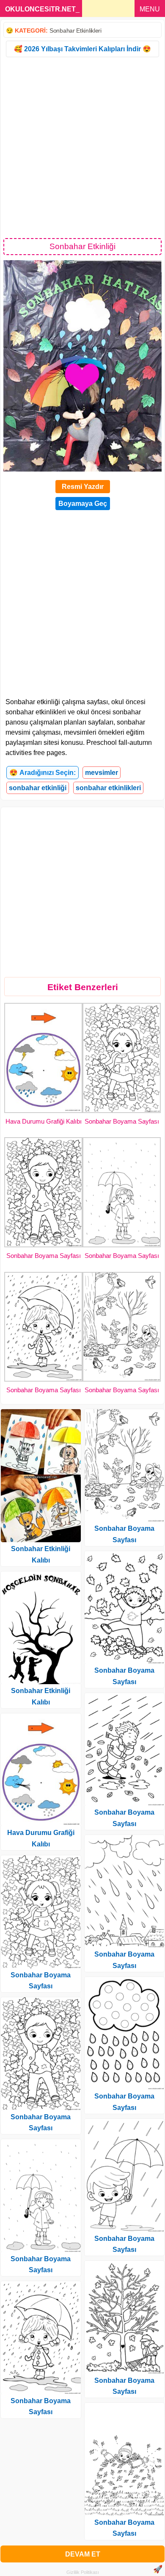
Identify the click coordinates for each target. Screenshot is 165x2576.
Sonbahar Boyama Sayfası (122, 1121)
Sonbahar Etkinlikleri (76, 31)
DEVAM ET (83, 2554)
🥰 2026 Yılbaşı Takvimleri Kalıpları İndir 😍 (82, 49)
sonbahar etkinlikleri (108, 788)
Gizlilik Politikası (83, 2572)
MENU (150, 9)
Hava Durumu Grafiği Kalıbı (44, 1121)
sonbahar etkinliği (38, 788)
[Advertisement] (82, 147)
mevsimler (102, 773)
